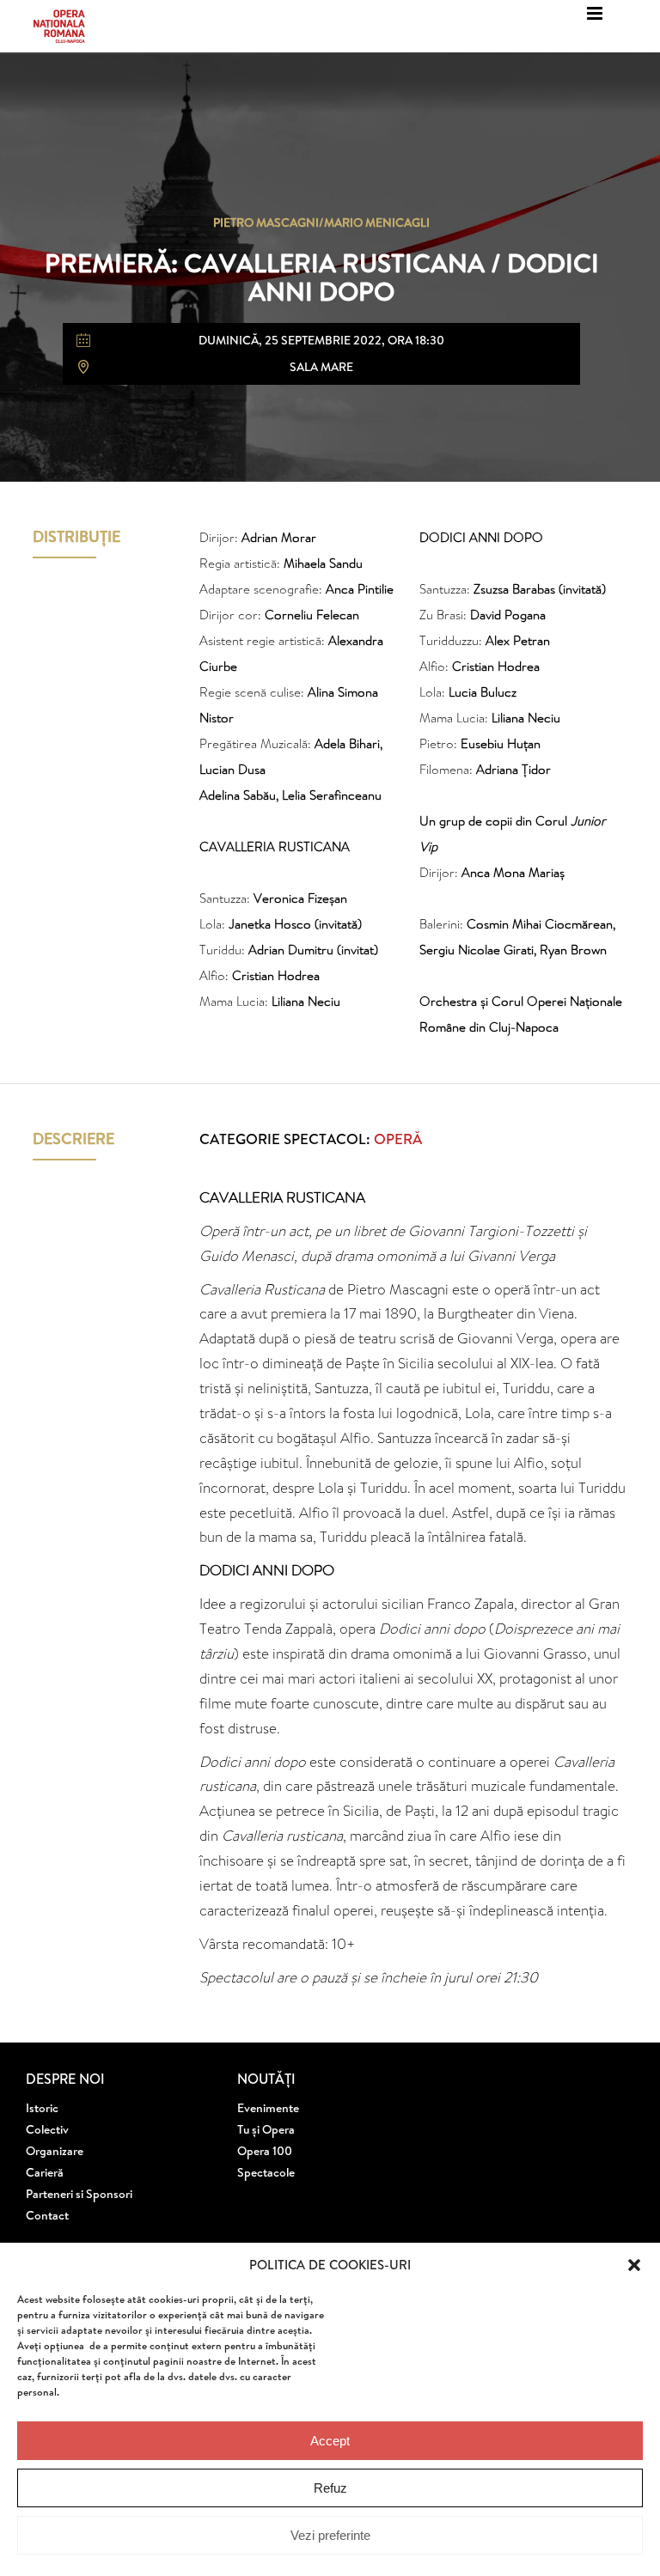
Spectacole (266, 2172)
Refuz (330, 2488)
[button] (634, 2265)
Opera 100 (265, 2151)
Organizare (55, 2151)
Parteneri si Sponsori (79, 2194)
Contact (47, 2215)
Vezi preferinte (330, 2535)
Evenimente (268, 2108)
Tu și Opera (266, 2129)
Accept (330, 2441)
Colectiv (47, 2129)
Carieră (45, 2172)
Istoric (42, 2108)
